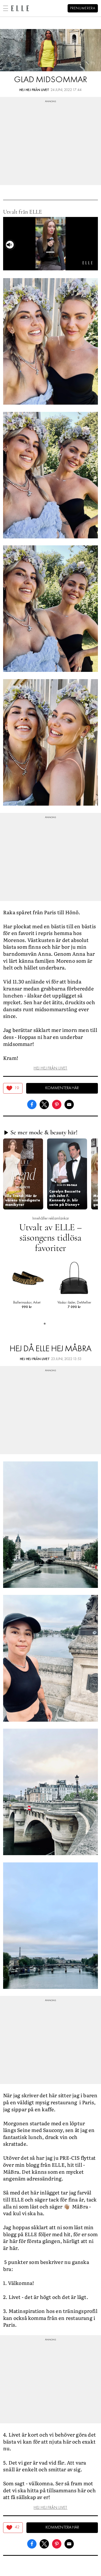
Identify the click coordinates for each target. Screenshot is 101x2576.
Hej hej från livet (34, 90)
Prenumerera (83, 8)
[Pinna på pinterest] (57, 1104)
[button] (23, 1174)
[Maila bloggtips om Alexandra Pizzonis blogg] (69, 1104)
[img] (13, 1088)
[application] (51, 244)
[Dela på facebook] (32, 1104)
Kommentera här (62, 1088)
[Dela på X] (44, 1104)
